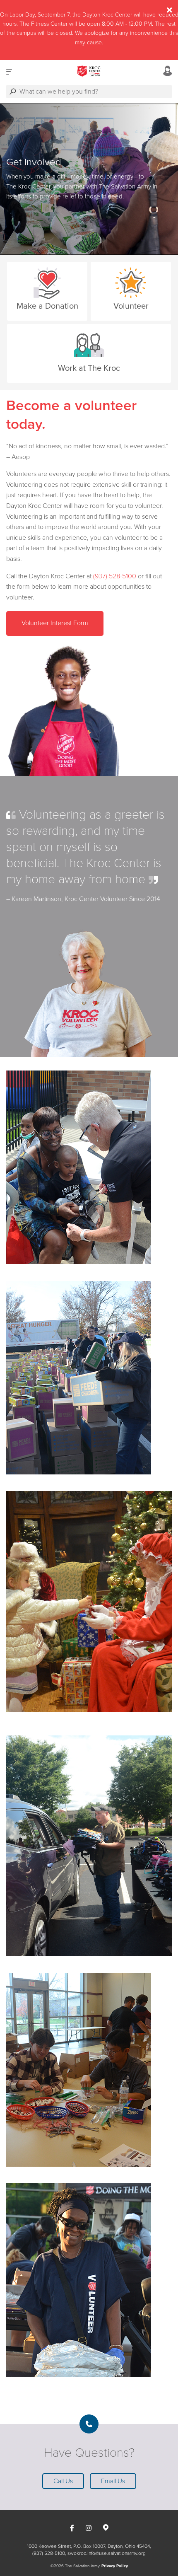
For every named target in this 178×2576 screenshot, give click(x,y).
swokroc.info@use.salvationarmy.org (107, 2553)
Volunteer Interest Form (55, 623)
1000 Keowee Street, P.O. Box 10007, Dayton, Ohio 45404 (88, 2546)
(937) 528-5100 (115, 576)
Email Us (113, 2481)
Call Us (63, 2481)
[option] (89, 179)
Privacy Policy (115, 2566)
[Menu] (9, 71)
